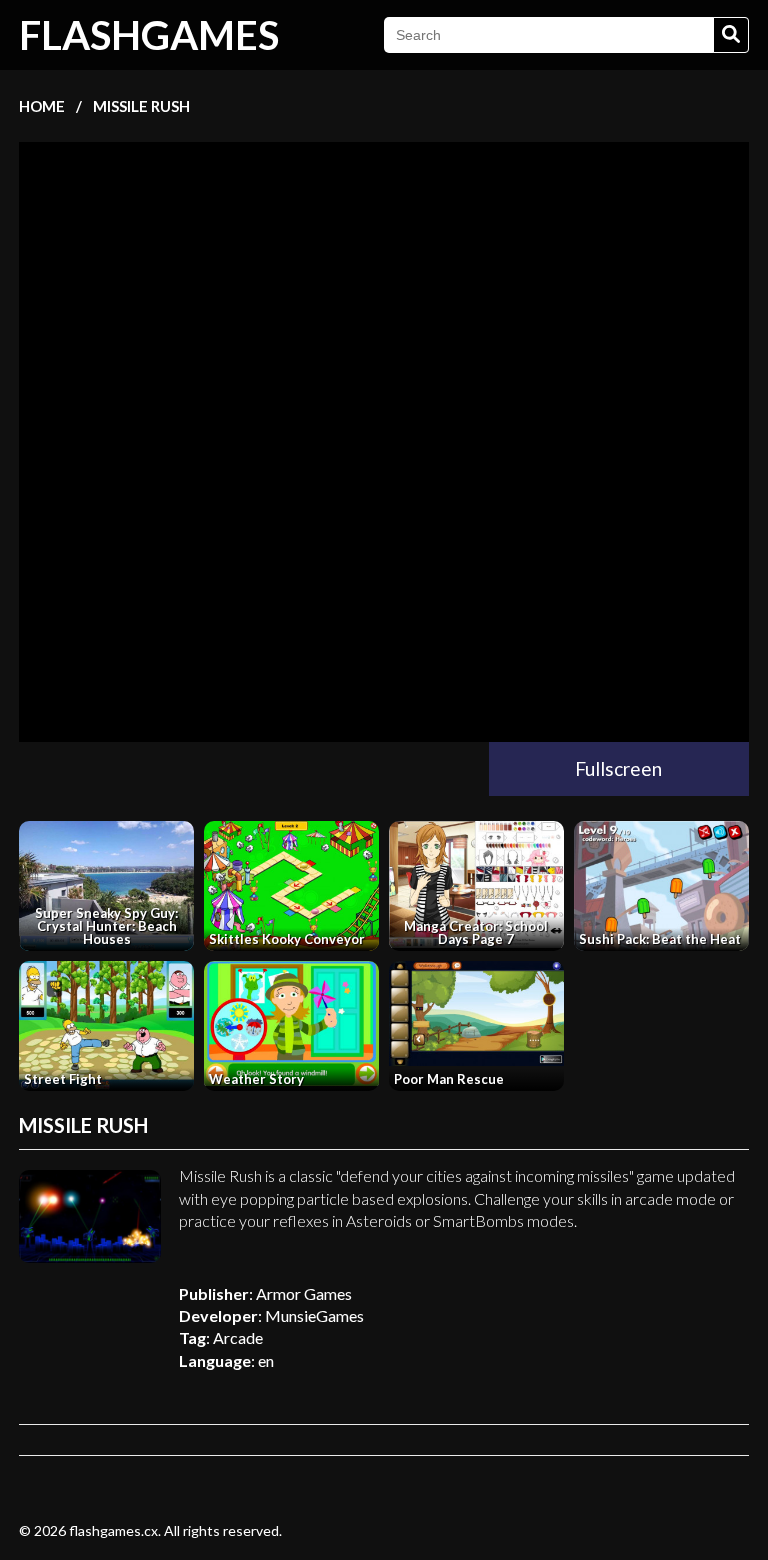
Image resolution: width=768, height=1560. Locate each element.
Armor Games (304, 1293)
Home (42, 106)
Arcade (238, 1337)
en (266, 1360)
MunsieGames (314, 1315)
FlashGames (149, 35)
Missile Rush (141, 106)
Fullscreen (618, 768)
